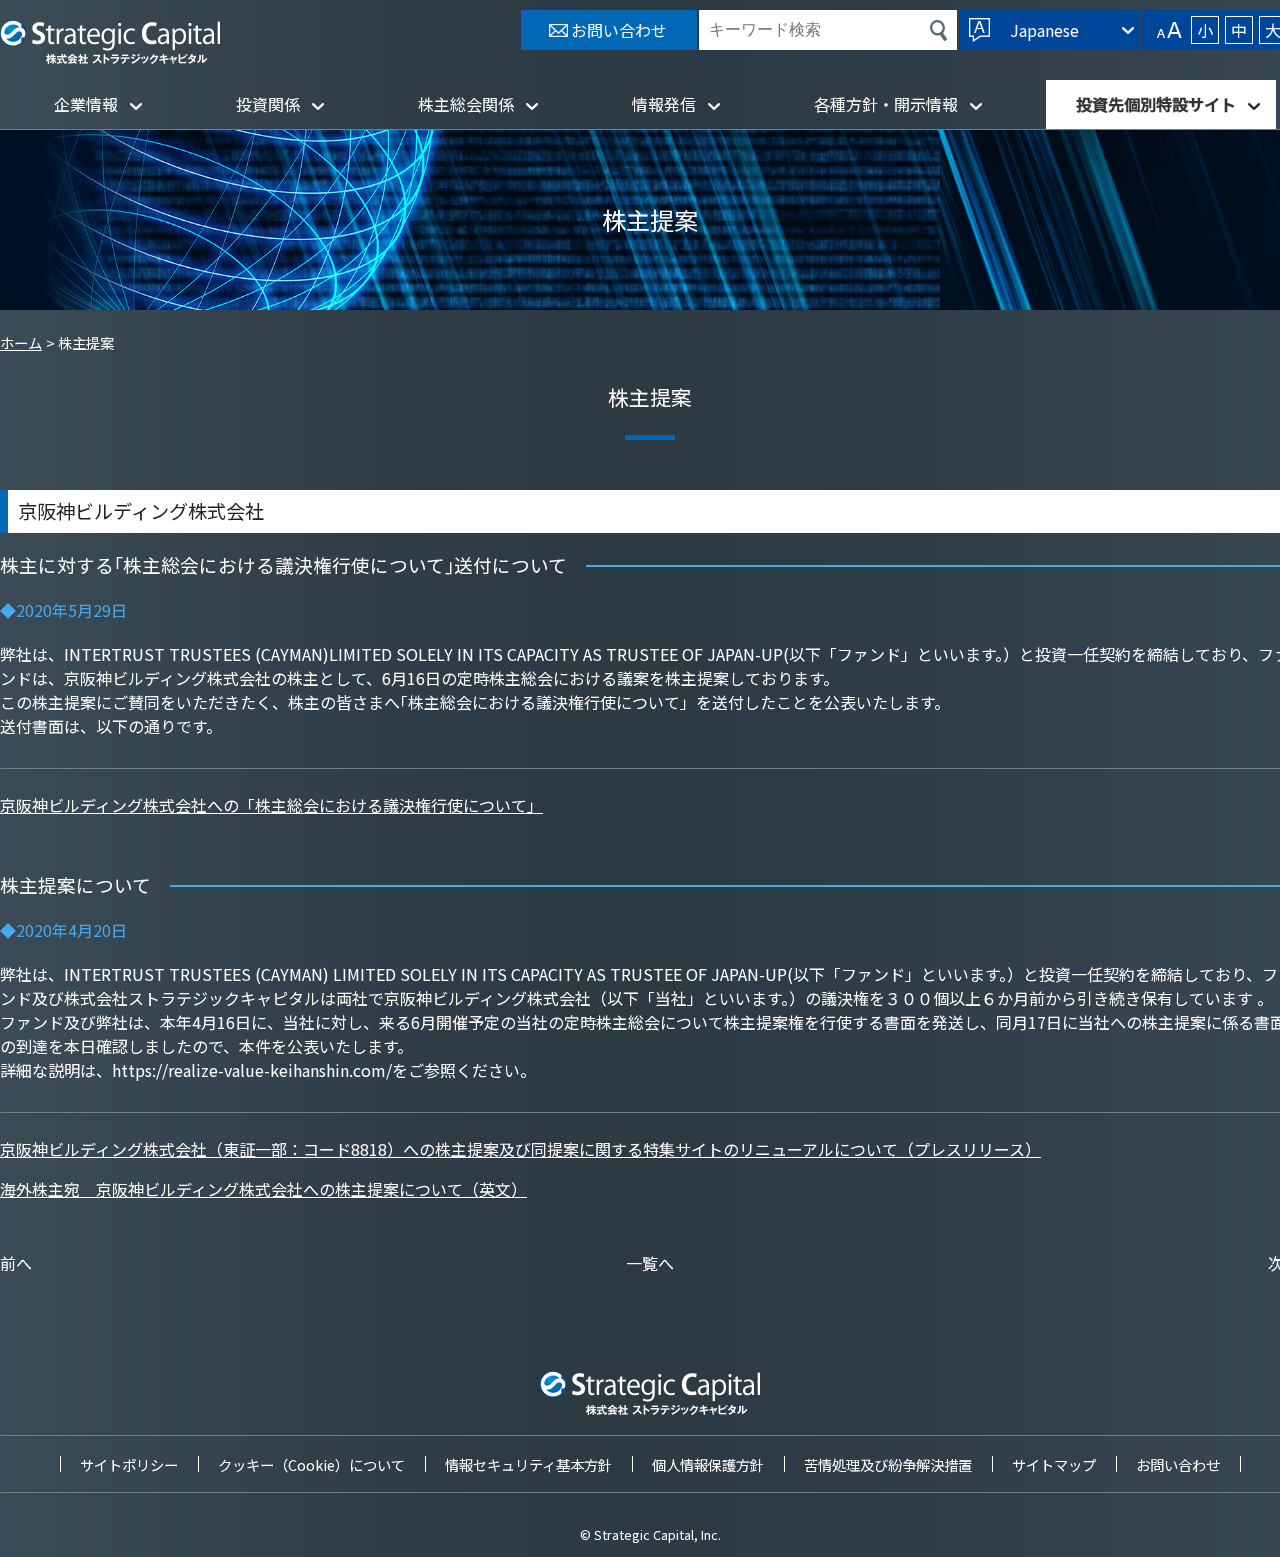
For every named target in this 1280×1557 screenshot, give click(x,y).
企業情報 (86, 104)
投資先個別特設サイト (1156, 104)
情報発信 (664, 104)
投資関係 (268, 104)
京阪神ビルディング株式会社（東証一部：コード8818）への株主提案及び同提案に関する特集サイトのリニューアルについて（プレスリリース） (520, 1149)
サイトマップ (1054, 1464)
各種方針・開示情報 (886, 104)
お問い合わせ (1178, 1464)
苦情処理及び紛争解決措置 (888, 1464)
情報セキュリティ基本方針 (528, 1464)
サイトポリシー (129, 1464)
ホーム (21, 342)
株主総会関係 (466, 104)
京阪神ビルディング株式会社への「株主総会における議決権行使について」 (271, 805)
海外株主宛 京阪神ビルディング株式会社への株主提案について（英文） (263, 1189)
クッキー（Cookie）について (311, 1464)
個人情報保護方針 (708, 1464)
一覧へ (650, 1263)
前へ (16, 1263)
